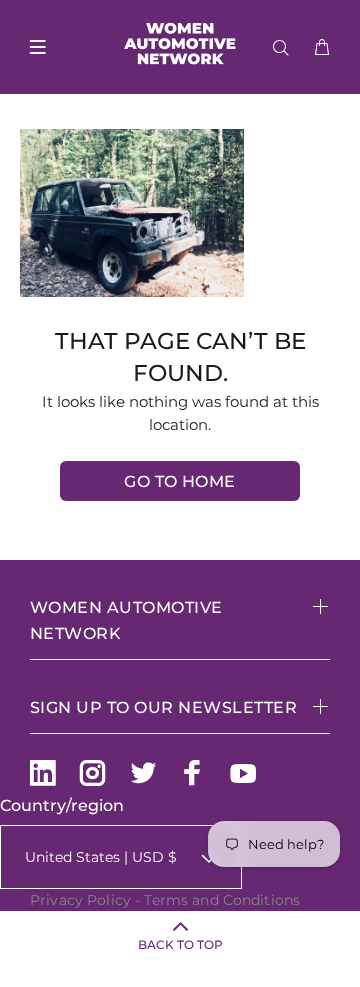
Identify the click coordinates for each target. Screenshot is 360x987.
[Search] (285, 48)
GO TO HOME (180, 481)
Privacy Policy (80, 900)
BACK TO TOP (180, 944)
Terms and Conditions (222, 900)
